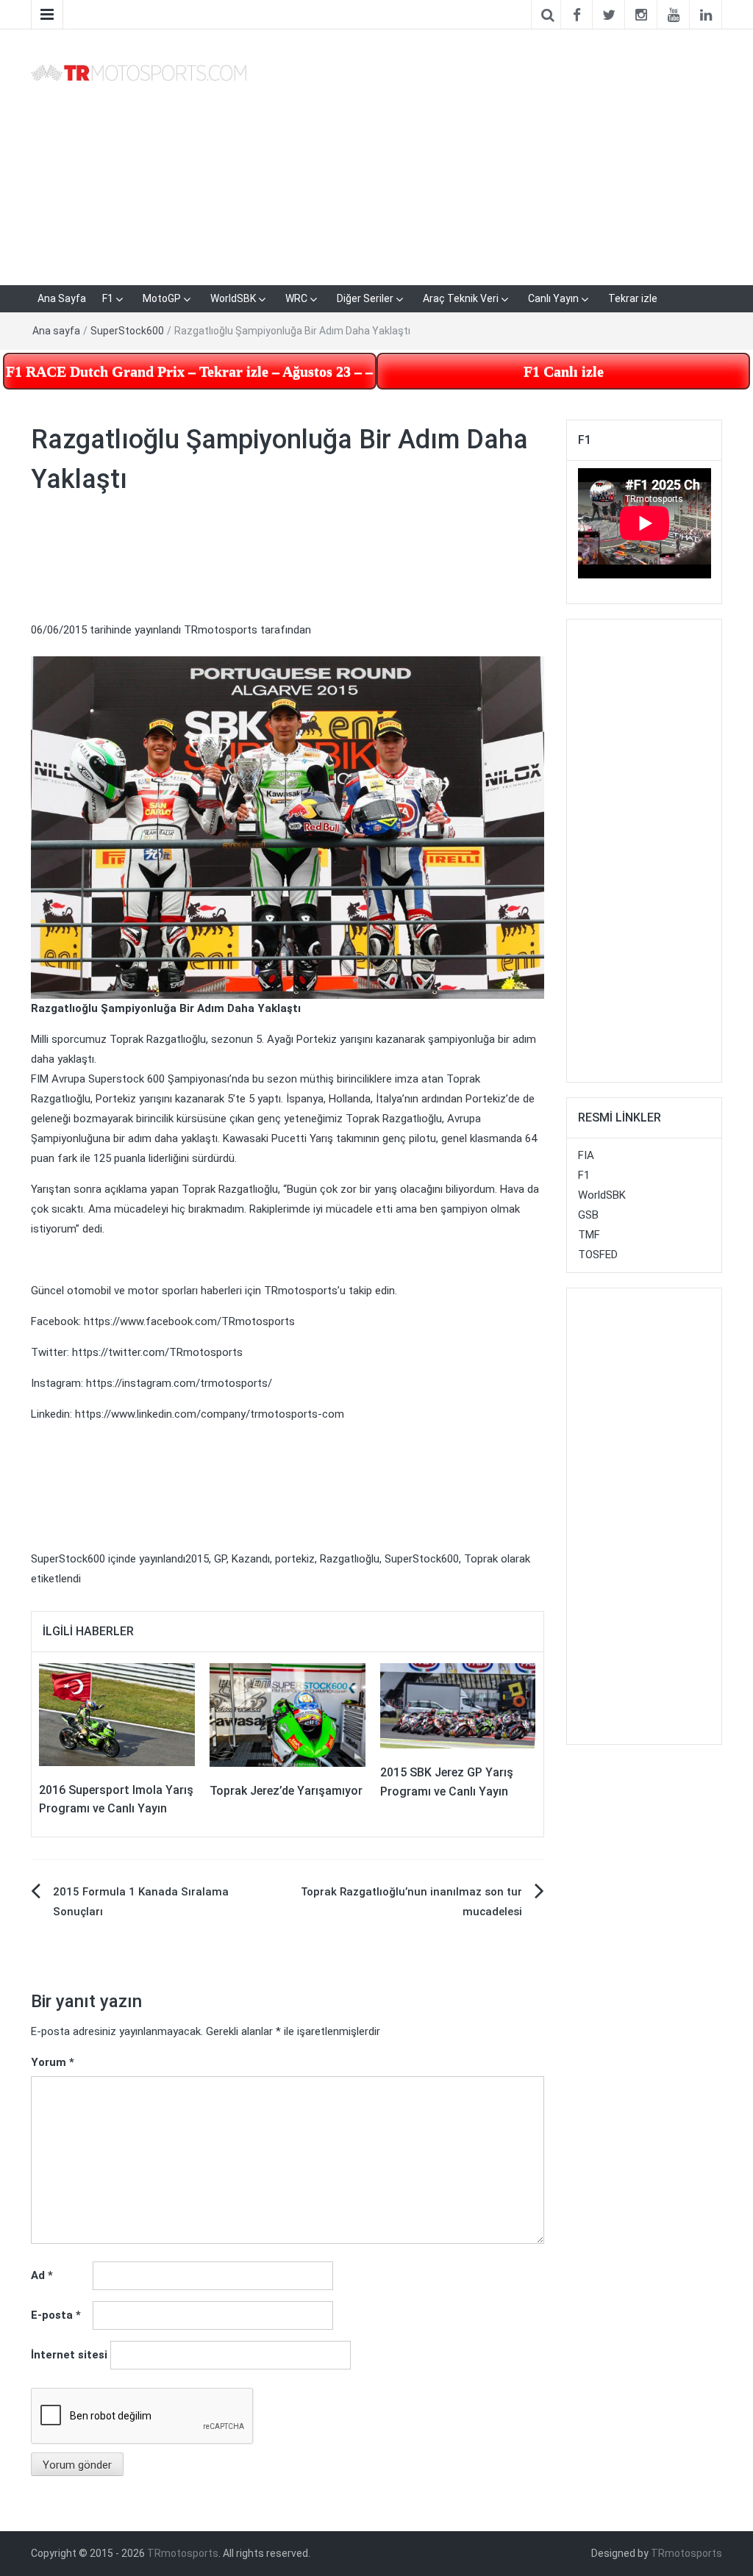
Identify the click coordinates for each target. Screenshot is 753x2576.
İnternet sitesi (69, 2355)
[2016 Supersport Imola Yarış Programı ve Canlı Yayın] (117, 1714)
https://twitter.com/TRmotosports (157, 1352)
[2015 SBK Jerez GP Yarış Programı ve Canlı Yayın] (458, 1705)
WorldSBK (233, 298)
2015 (197, 1559)
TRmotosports (221, 630)
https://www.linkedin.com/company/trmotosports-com (210, 1414)
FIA (586, 1155)
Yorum (53, 2062)
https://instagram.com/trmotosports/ (179, 1383)
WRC (296, 298)
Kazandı (251, 1559)
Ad (42, 2275)
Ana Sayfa (62, 298)
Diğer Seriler (365, 298)
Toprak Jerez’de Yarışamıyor (286, 1791)
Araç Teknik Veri (461, 298)
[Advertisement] (495, 154)
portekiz (295, 1559)
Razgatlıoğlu (350, 1559)
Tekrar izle (633, 298)
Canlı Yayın (553, 298)
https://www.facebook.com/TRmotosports (189, 1321)
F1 (108, 298)
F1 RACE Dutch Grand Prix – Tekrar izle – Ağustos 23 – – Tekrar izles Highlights (191, 371)
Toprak (481, 1559)
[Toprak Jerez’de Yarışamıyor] (288, 1714)
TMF (589, 1235)
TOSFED (598, 1255)
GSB (588, 1215)
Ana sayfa (56, 331)
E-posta (56, 2315)
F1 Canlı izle (564, 371)
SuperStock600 (127, 331)
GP (220, 1559)
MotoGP (162, 298)
